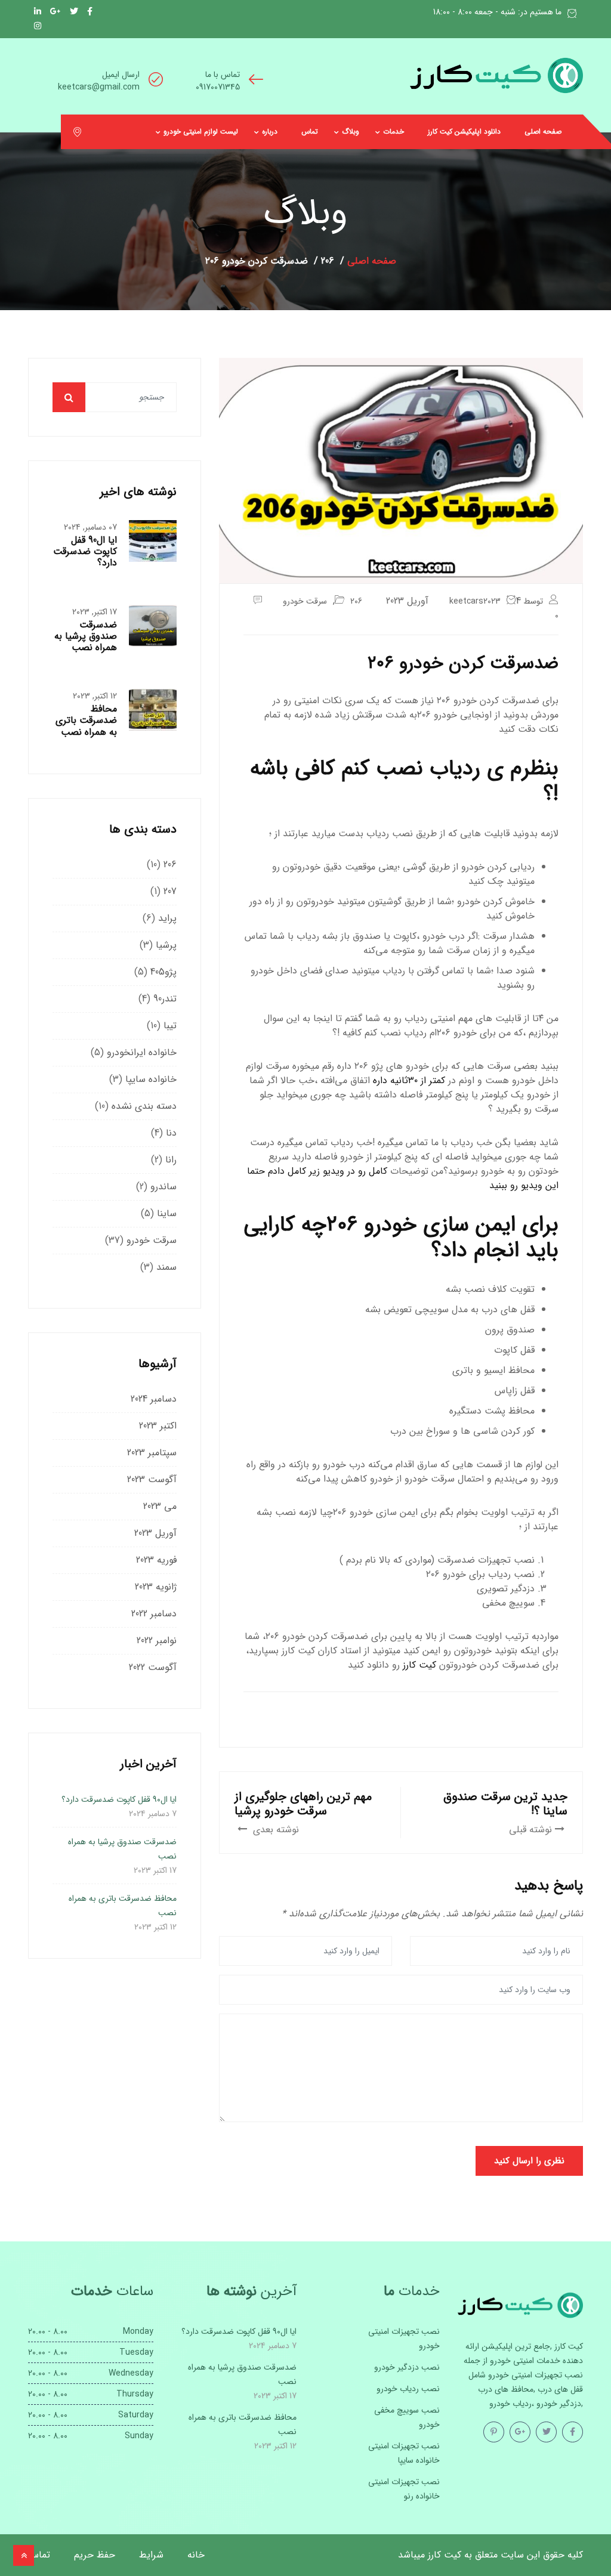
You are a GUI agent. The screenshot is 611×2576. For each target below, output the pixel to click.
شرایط (151, 2555)
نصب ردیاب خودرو (408, 2389)
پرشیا (166, 945)
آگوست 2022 (153, 1667)
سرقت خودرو (305, 601)
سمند (166, 1267)
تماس (310, 132)
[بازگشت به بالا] (24, 2555)
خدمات (394, 132)
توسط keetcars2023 (496, 601)
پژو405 (163, 972)
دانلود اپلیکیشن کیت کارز (464, 132)
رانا (171, 1160)
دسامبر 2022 (154, 1614)
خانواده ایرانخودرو (142, 1052)
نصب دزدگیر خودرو (407, 2367)
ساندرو (163, 1187)
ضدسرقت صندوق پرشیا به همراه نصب (86, 636)
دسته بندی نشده (144, 1106)
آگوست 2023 (152, 1479)
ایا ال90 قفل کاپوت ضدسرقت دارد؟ (85, 551)
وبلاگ (351, 132)
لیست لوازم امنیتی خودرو (201, 132)
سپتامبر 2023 (152, 1453)
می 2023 (160, 1506)
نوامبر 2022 (157, 1640)
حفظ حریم (95, 2555)
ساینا (167, 1213)
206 (356, 601)
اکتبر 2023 (158, 1426)
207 (170, 891)
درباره (270, 132)
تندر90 (165, 999)
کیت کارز (419, 1665)
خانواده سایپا (151, 1079)
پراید (167, 918)
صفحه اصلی (543, 132)
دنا (171, 1133)
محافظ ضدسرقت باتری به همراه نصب (86, 720)
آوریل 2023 (155, 1533)
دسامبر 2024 (154, 1399)
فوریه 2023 (156, 1560)
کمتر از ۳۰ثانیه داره (409, 1080)
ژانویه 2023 (156, 1587)
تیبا (170, 1026)
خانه (196, 2555)
